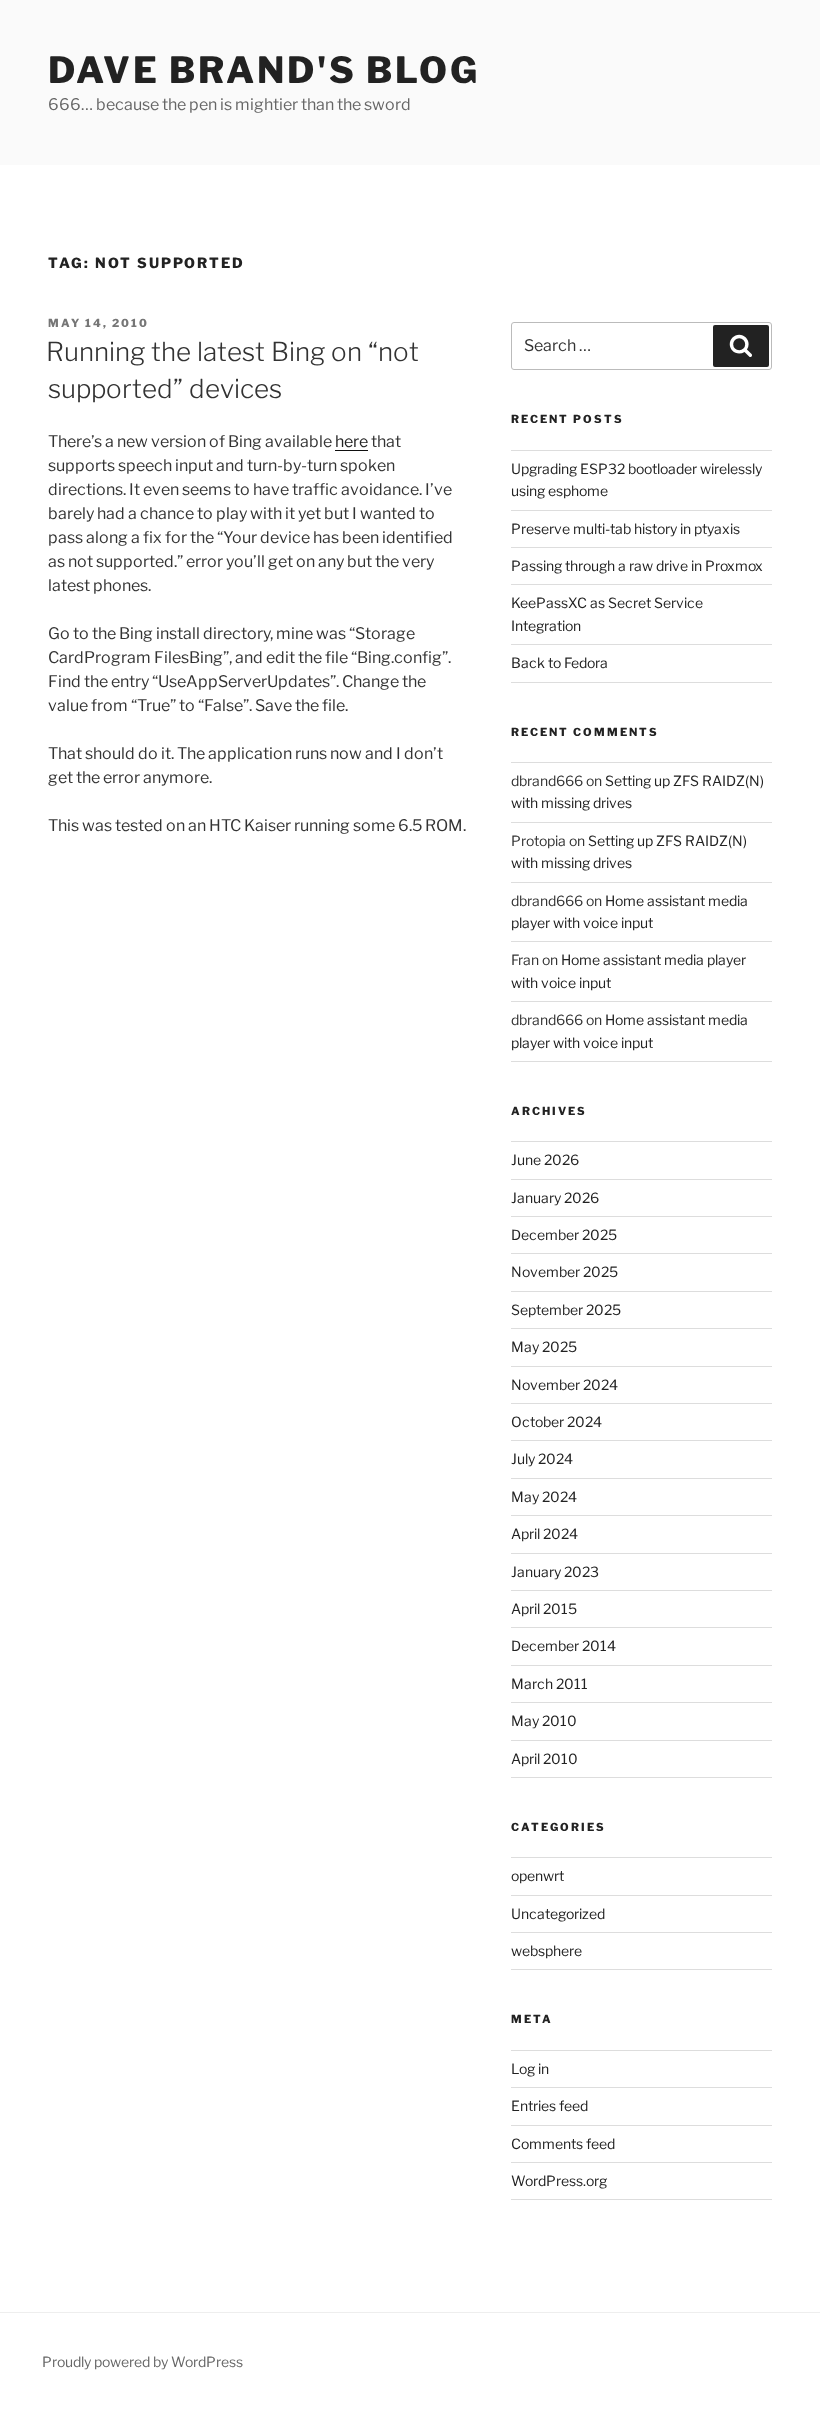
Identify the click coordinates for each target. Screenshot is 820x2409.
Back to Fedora (559, 662)
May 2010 (544, 1720)
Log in (530, 2068)
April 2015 (544, 1608)
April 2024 (544, 1533)
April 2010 (544, 1758)
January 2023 (555, 1571)
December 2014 (563, 1645)
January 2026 (555, 1197)
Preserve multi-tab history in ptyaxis (625, 528)
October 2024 (556, 1421)
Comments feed (563, 2143)
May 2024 (544, 1496)
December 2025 (564, 1234)
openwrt (537, 1875)
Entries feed (549, 2105)
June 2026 (545, 1159)
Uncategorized (558, 1913)
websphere (546, 1950)
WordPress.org (559, 2180)
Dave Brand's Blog (264, 70)
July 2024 (542, 1458)
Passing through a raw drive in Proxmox (637, 565)
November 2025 (564, 1271)
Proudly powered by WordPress (142, 2361)
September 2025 (566, 1309)
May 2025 (544, 1346)
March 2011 (549, 1683)
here (351, 441)
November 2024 (564, 1384)
